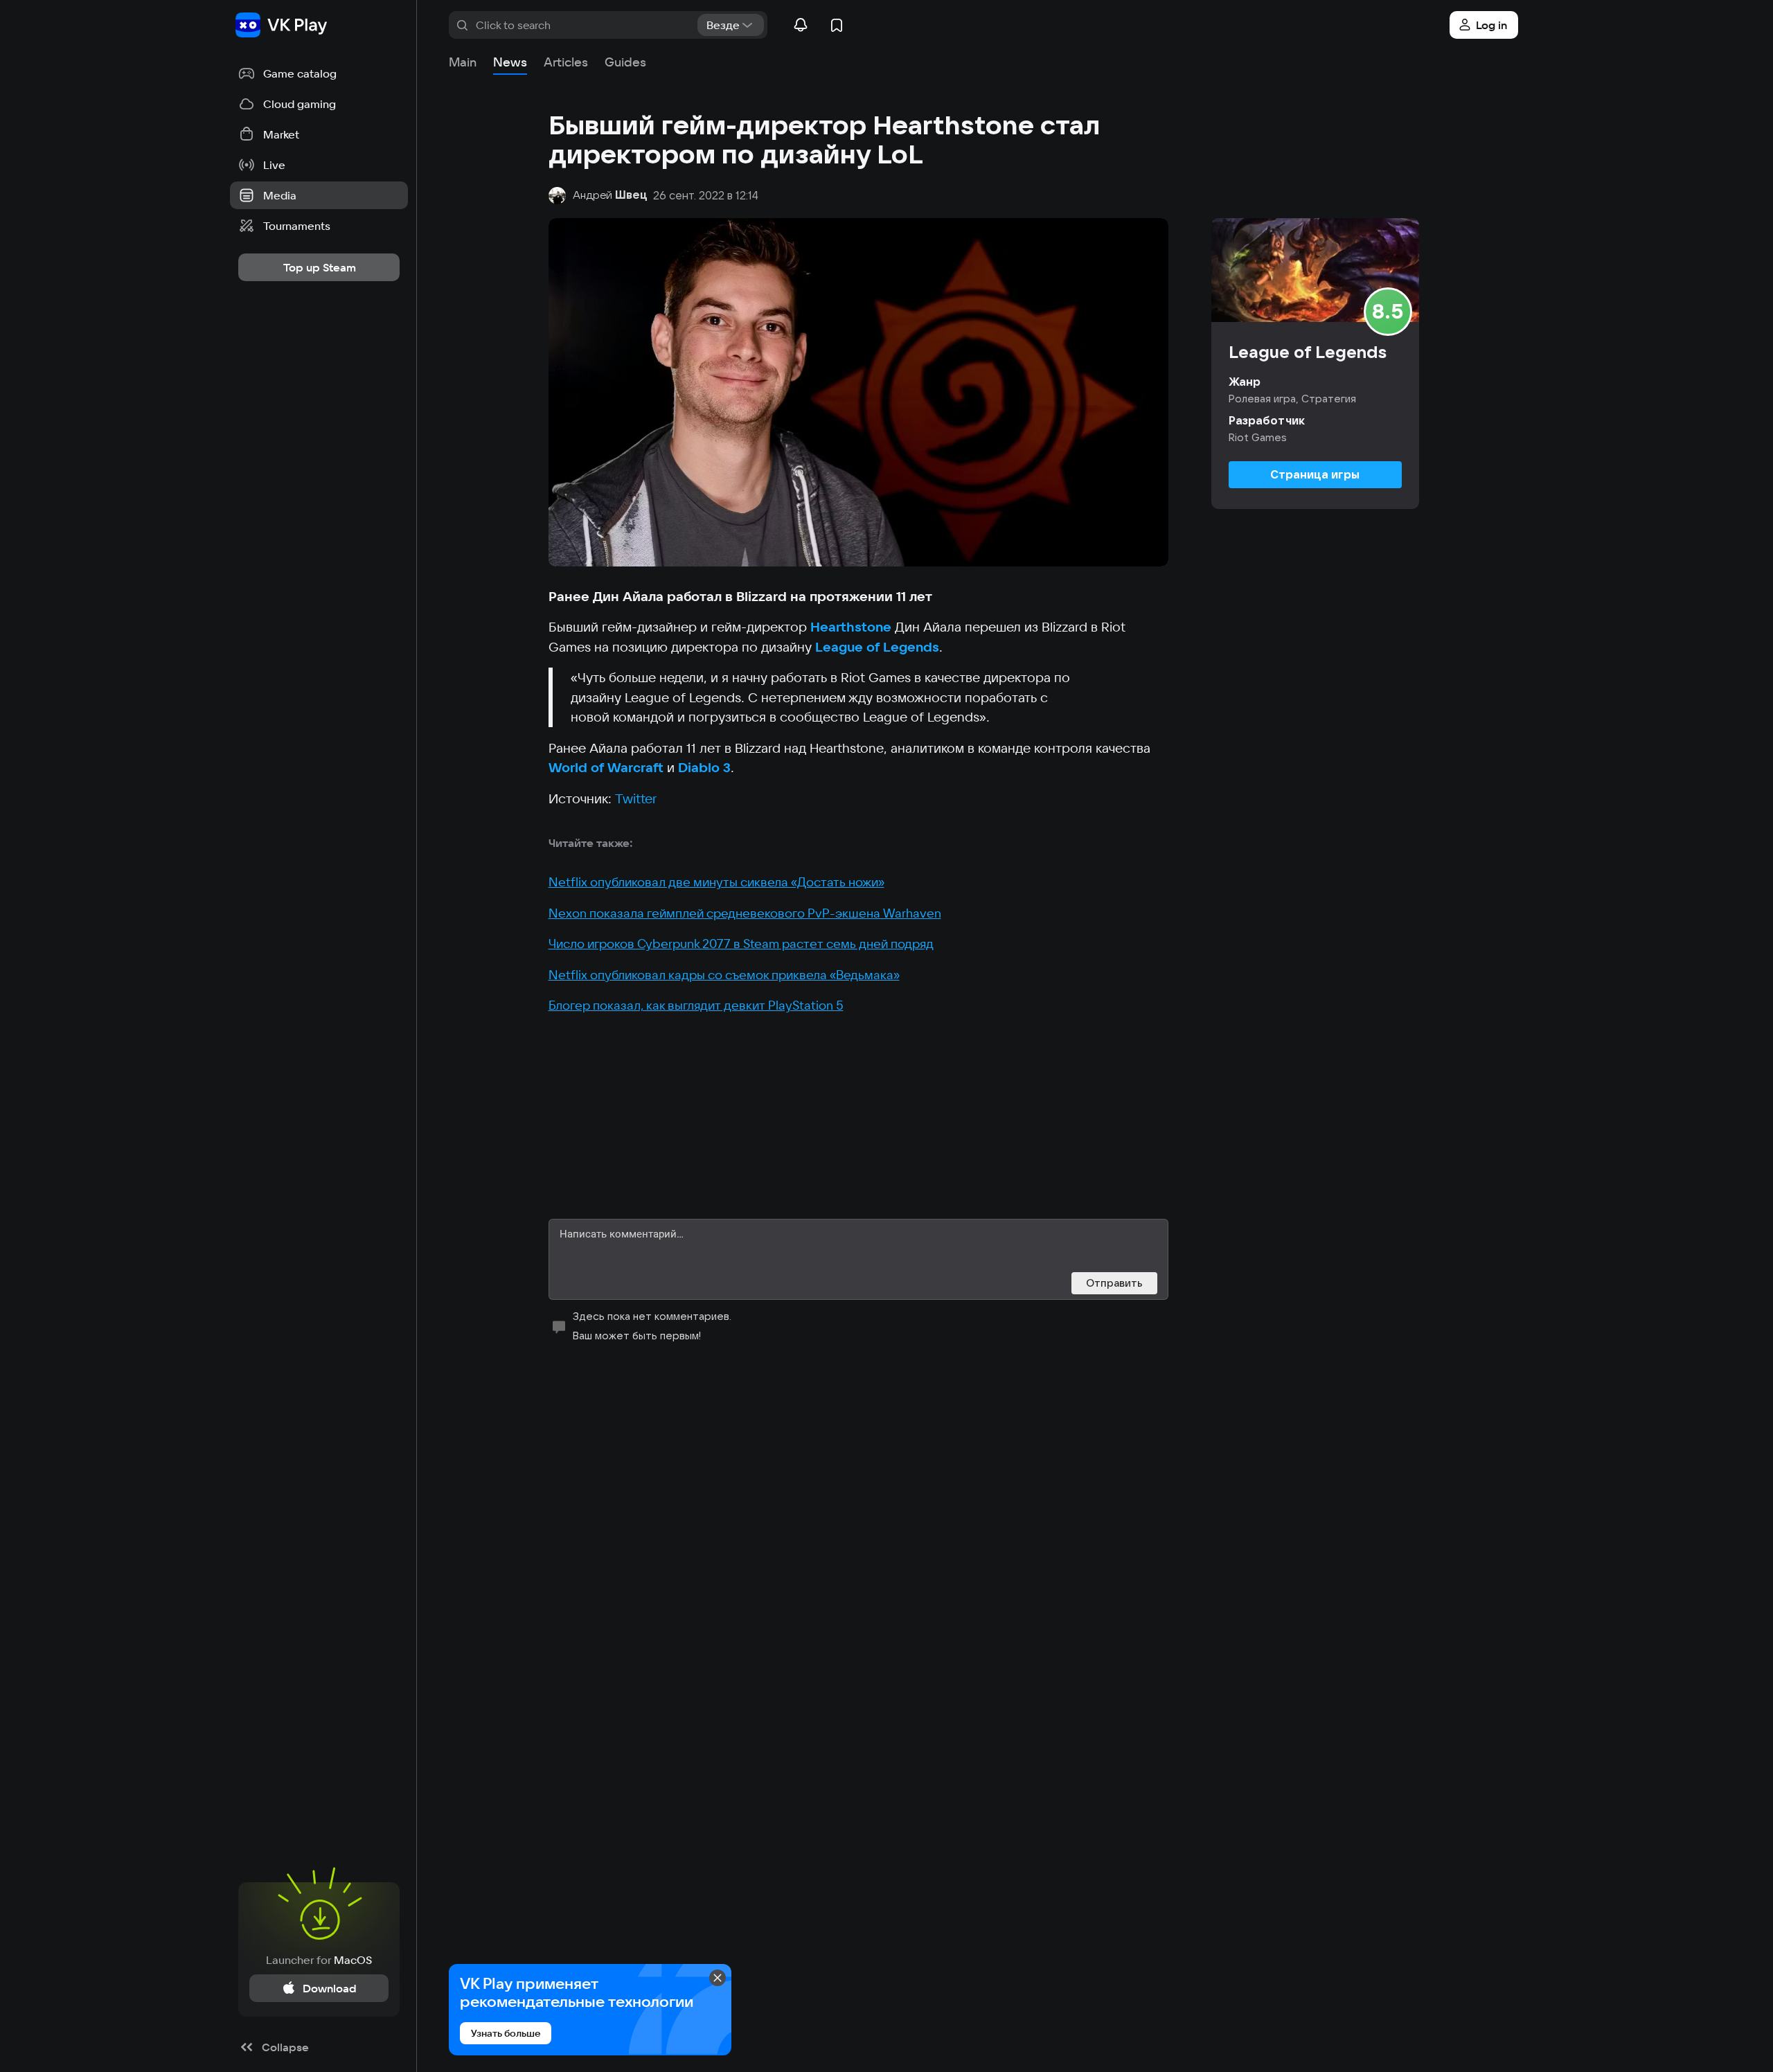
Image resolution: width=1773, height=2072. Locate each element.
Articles (566, 62)
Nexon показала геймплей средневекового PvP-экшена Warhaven (745, 913)
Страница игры (1315, 474)
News (510, 62)
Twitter (636, 798)
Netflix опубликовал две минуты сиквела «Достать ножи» (716, 882)
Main (463, 62)
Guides (625, 62)
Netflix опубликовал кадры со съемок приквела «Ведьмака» (724, 975)
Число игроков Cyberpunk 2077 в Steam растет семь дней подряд (741, 944)
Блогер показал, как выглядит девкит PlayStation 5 (696, 1005)
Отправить (1114, 1283)
